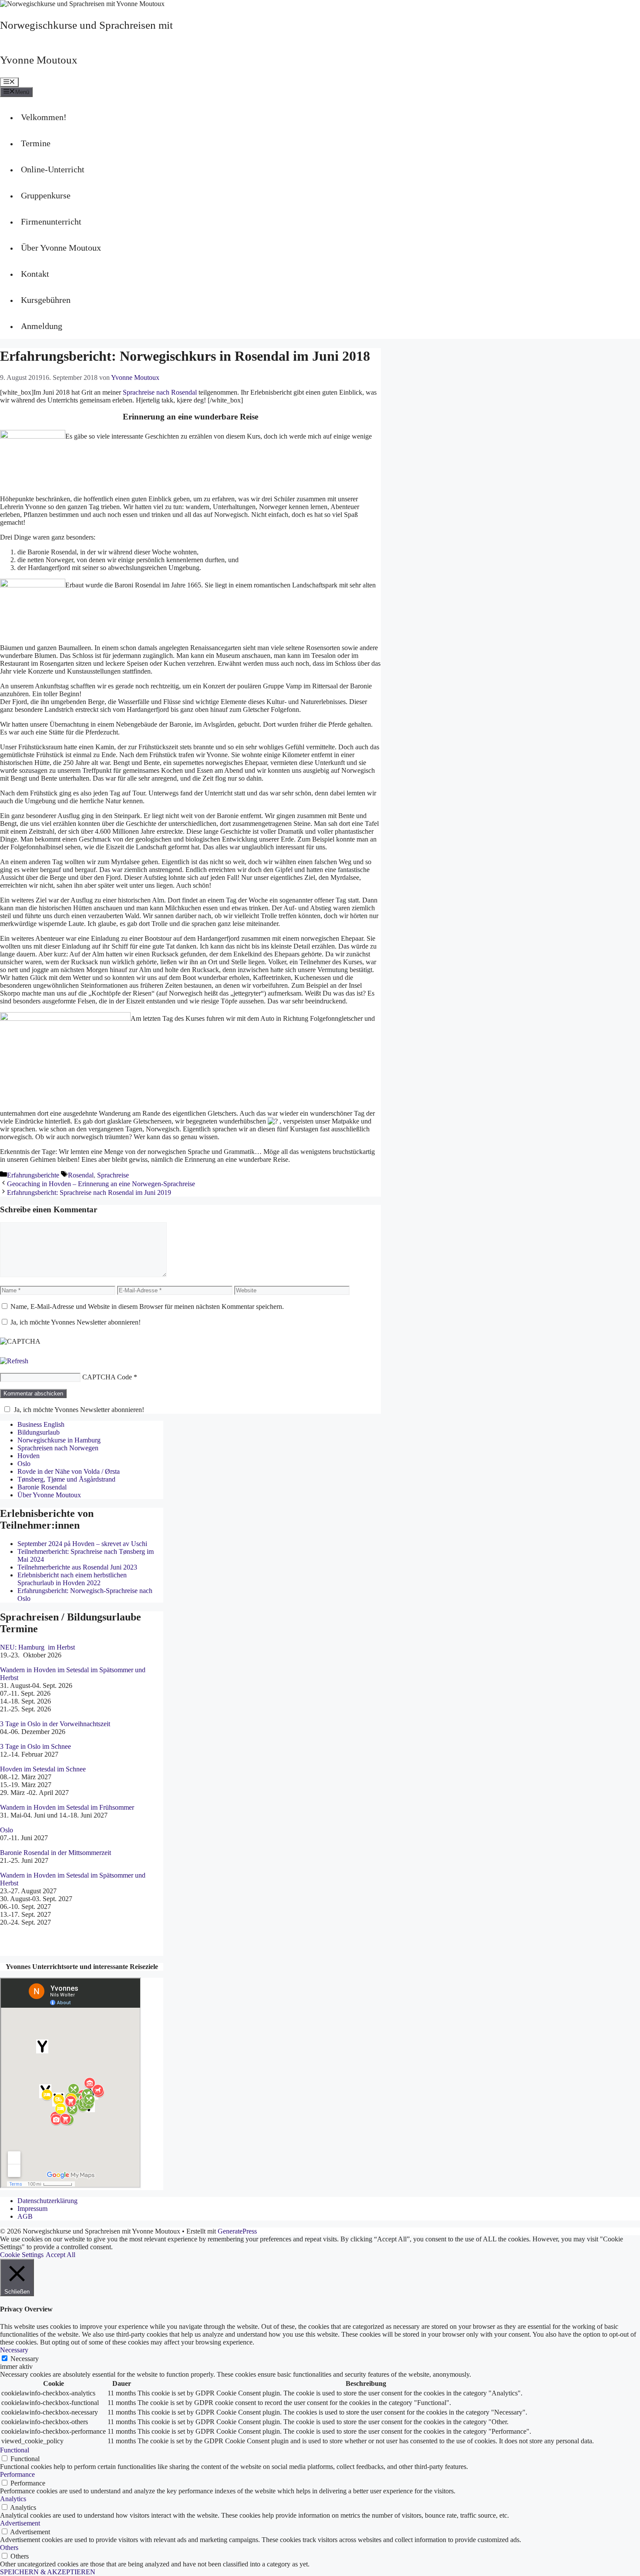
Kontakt (35, 274)
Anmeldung (42, 326)
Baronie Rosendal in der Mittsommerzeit (56, 1853)
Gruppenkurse (46, 195)
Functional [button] (15, 2450)
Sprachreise (113, 1175)
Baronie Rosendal (42, 1487)
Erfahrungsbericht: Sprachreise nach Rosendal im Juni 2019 (89, 1192)
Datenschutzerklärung (47, 2201)
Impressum (32, 2209)
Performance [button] (17, 2474)
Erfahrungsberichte (33, 1175)
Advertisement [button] (20, 2523)
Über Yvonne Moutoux (61, 248)
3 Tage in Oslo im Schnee (35, 1746)
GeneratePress (237, 2231)
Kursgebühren (46, 300)
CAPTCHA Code (107, 1377)
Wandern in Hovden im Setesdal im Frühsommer (67, 1807)
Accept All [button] (61, 2255)
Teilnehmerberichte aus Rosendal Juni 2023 (77, 1567)
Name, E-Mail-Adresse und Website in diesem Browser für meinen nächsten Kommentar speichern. (147, 1306)
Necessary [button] (14, 2350)
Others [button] (9, 2547)
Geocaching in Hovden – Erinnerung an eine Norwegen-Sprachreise (101, 1184)
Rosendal (81, 1175)
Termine (36, 143)
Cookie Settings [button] (22, 2255)
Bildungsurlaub (39, 1432)
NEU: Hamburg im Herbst (37, 1647)
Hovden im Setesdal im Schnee (43, 1769)
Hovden (29, 1456)
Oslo (24, 1464)
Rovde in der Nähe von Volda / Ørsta (69, 1471)
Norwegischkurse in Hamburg (59, 1440)
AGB (25, 2216)
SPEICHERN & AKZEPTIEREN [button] (48, 2572)
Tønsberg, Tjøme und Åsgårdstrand (66, 1479)
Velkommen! (44, 117)
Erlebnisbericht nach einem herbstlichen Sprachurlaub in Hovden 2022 (72, 1579)
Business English (41, 1424)
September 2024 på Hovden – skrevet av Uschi (82, 1544)
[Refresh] (14, 1361)
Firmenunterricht (51, 221)
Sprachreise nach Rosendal (160, 392)
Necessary (25, 2359)
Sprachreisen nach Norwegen (58, 1448)
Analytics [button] (13, 2499)
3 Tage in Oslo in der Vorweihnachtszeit (55, 1724)
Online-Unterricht (53, 169)
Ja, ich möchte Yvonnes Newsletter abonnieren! (75, 1322)
